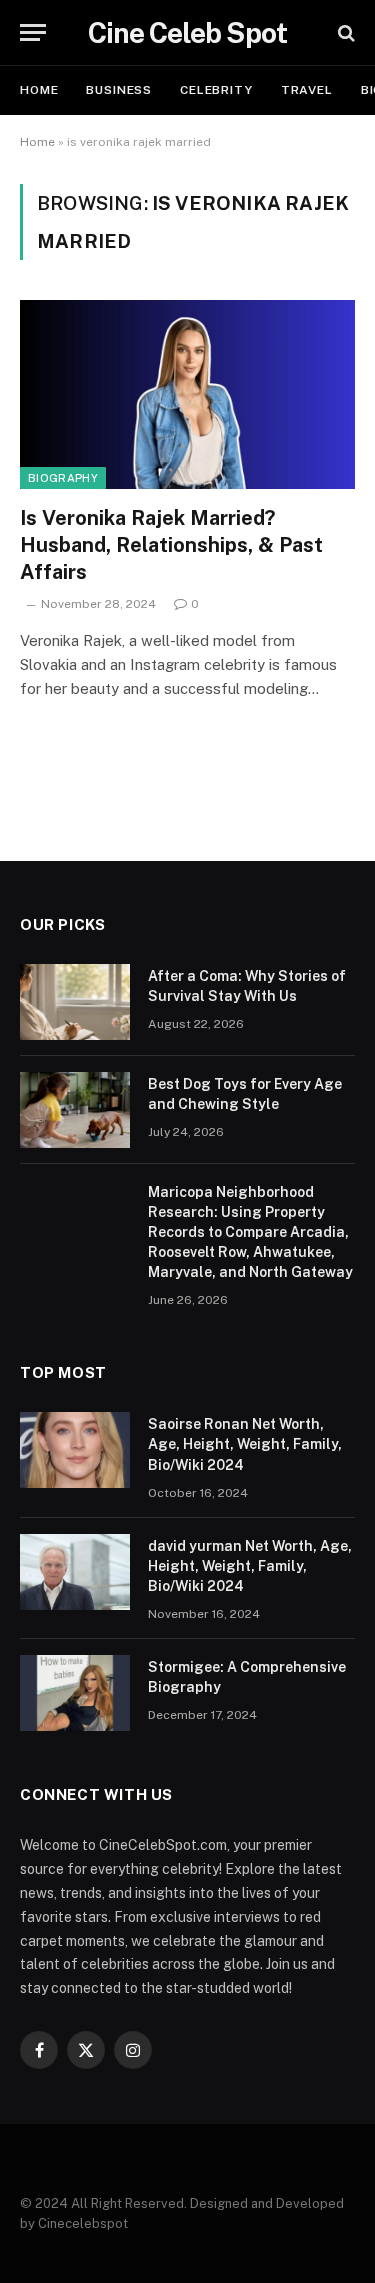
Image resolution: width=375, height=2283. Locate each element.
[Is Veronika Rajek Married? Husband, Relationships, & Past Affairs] (187, 394)
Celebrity (216, 90)
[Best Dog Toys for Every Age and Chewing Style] (75, 1110)
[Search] (344, 32)
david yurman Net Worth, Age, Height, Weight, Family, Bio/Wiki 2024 (250, 1566)
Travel (307, 90)
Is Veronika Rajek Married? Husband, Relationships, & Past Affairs (171, 545)
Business (119, 90)
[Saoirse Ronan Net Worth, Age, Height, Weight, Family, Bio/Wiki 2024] (75, 1450)
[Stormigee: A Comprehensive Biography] (75, 1693)
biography (63, 478)
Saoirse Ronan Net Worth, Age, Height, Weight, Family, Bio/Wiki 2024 (245, 1444)
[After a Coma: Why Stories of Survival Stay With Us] (75, 1002)
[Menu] (33, 32)
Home (39, 90)
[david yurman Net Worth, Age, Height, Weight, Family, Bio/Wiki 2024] (75, 1572)
